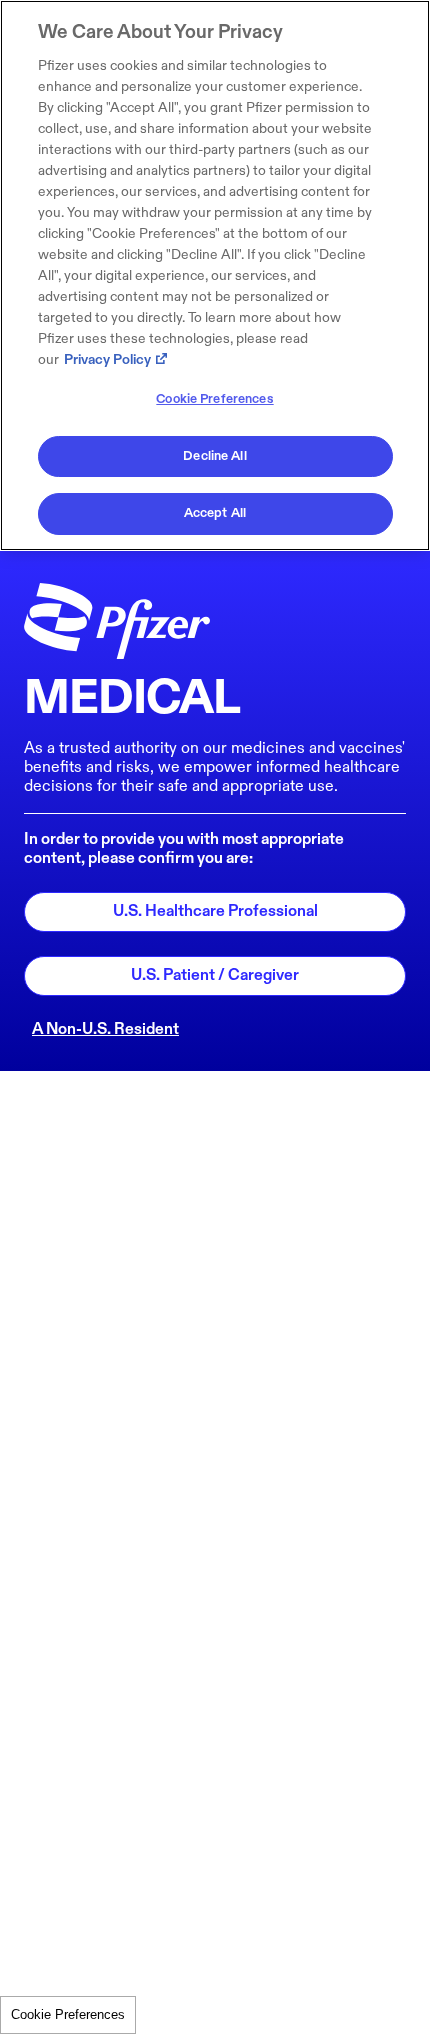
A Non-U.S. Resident (105, 1029)
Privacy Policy (107, 359)
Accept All (215, 513)
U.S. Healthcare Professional (215, 911)
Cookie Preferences (68, 2014)
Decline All (214, 456)
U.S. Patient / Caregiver (215, 975)
